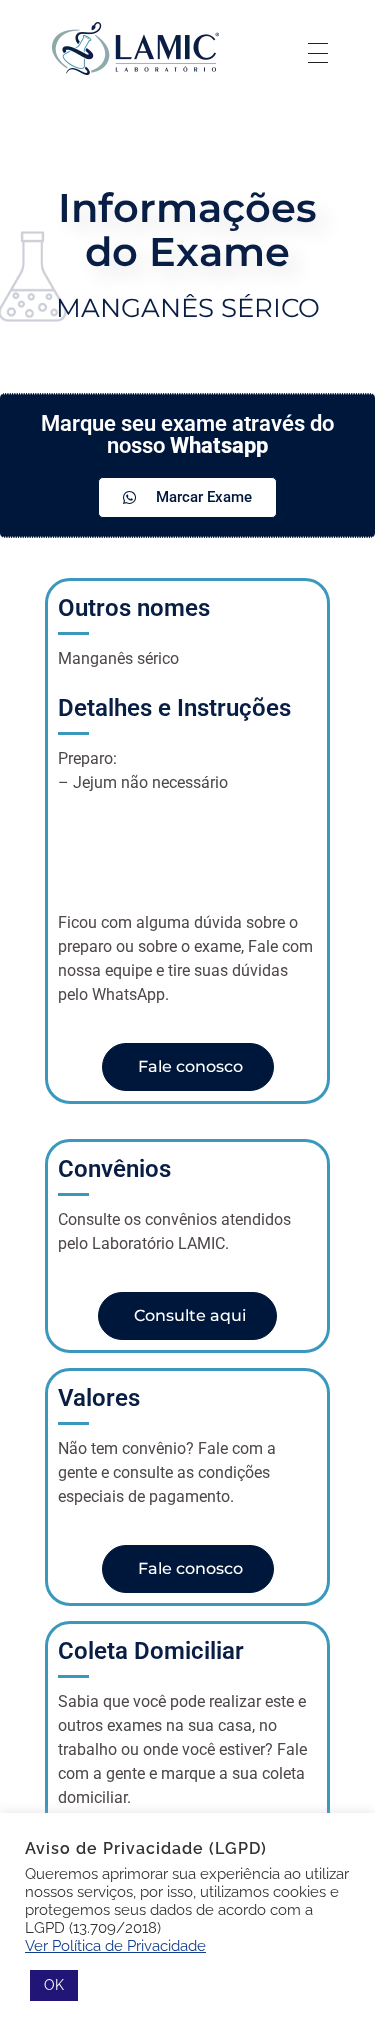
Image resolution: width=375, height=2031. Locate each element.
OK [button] (54, 1985)
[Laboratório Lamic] (135, 49)
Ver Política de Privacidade (115, 1945)
